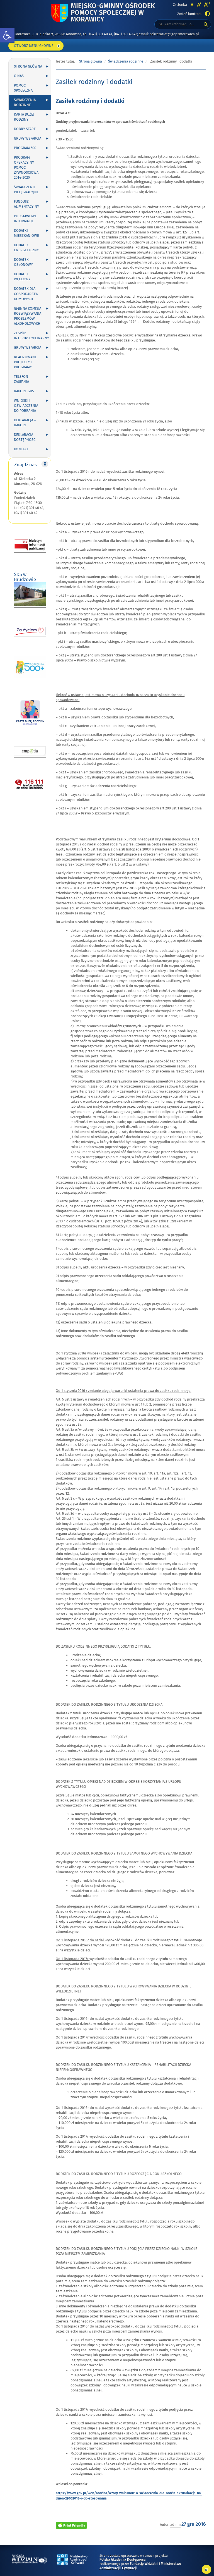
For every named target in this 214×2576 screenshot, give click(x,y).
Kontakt (21, 449)
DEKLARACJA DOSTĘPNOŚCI (25, 437)
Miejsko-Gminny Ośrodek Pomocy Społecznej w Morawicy (113, 13)
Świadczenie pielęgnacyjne (26, 190)
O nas (19, 76)
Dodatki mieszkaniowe (26, 233)
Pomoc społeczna (23, 88)
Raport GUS (24, 391)
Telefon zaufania (21, 379)
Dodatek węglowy (22, 277)
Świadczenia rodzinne (25, 102)
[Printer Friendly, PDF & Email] (71, 2524)
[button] (7, 35)
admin (175, 2525)
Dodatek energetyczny (26, 248)
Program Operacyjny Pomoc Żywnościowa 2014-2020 (26, 168)
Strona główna (28, 66)
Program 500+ (26, 148)
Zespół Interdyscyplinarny (31, 336)
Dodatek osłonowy (23, 262)
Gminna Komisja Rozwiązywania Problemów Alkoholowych (28, 316)
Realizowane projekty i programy (25, 362)
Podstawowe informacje (25, 219)
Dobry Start (25, 129)
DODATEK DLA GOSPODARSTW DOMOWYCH (26, 294)
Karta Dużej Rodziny (24, 117)
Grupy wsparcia (28, 138)
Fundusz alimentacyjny (26, 204)
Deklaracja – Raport (25, 423)
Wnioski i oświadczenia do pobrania (26, 406)
